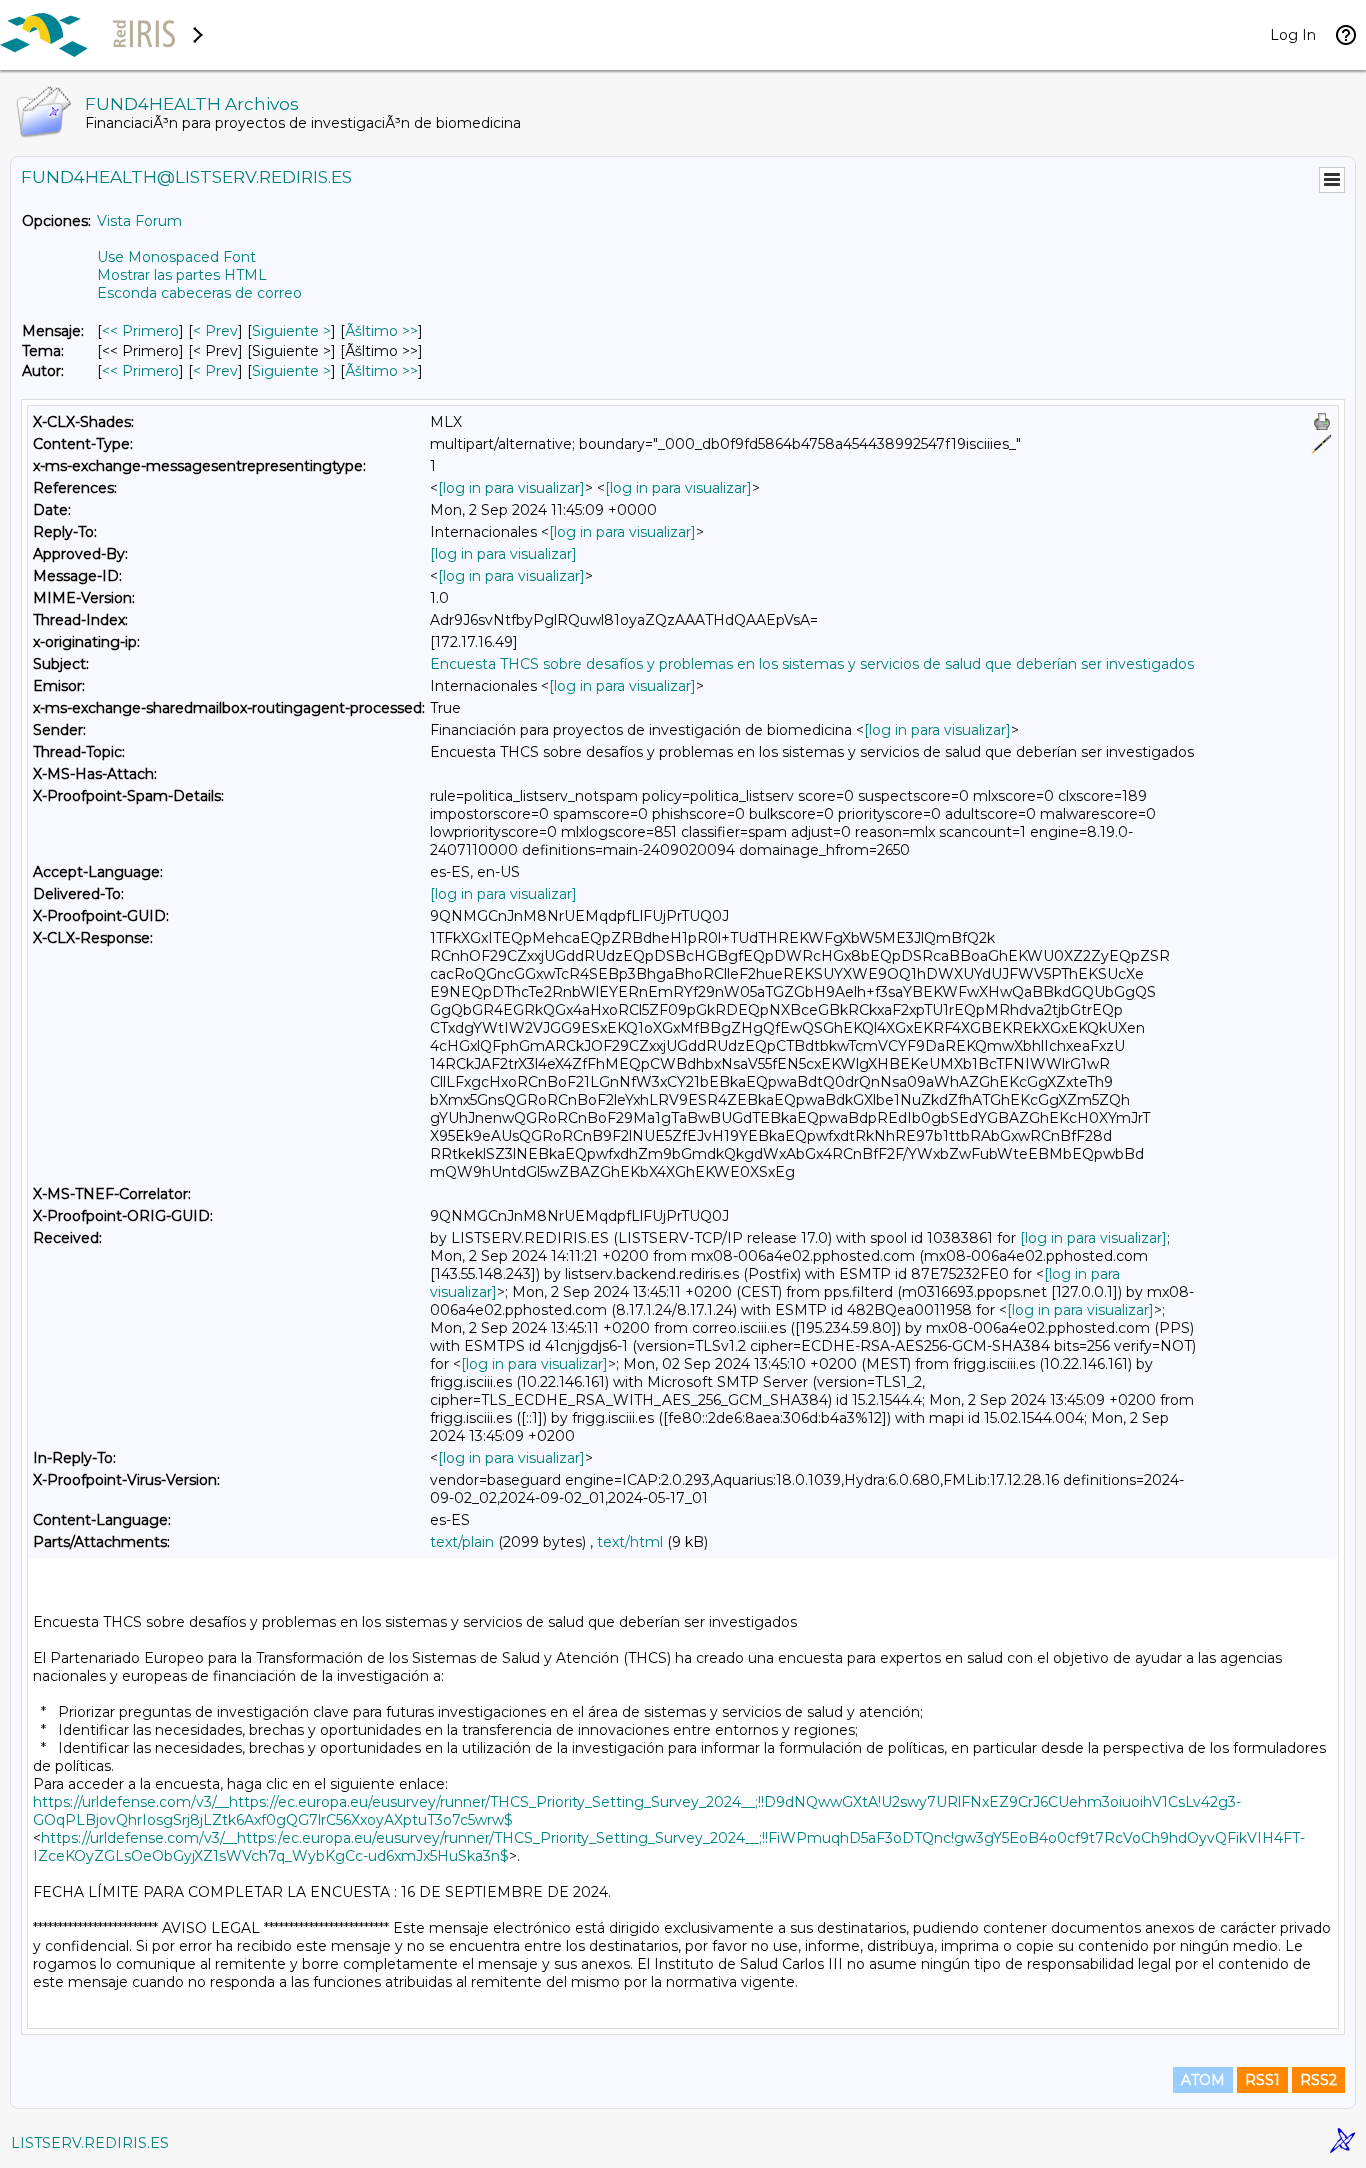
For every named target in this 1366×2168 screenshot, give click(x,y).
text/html (630, 1542)
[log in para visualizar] (511, 488)
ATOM (1203, 2080)
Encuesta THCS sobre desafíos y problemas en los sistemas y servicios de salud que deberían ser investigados (812, 664)
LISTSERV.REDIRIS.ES (90, 2143)
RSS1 (1262, 2080)
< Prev (215, 331)
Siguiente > (291, 331)
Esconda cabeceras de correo (199, 293)
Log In (1293, 35)
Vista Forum (139, 221)
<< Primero (140, 331)
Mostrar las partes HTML (182, 275)
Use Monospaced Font (176, 257)
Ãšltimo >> (381, 331)
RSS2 (1318, 2080)
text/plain (462, 1542)
